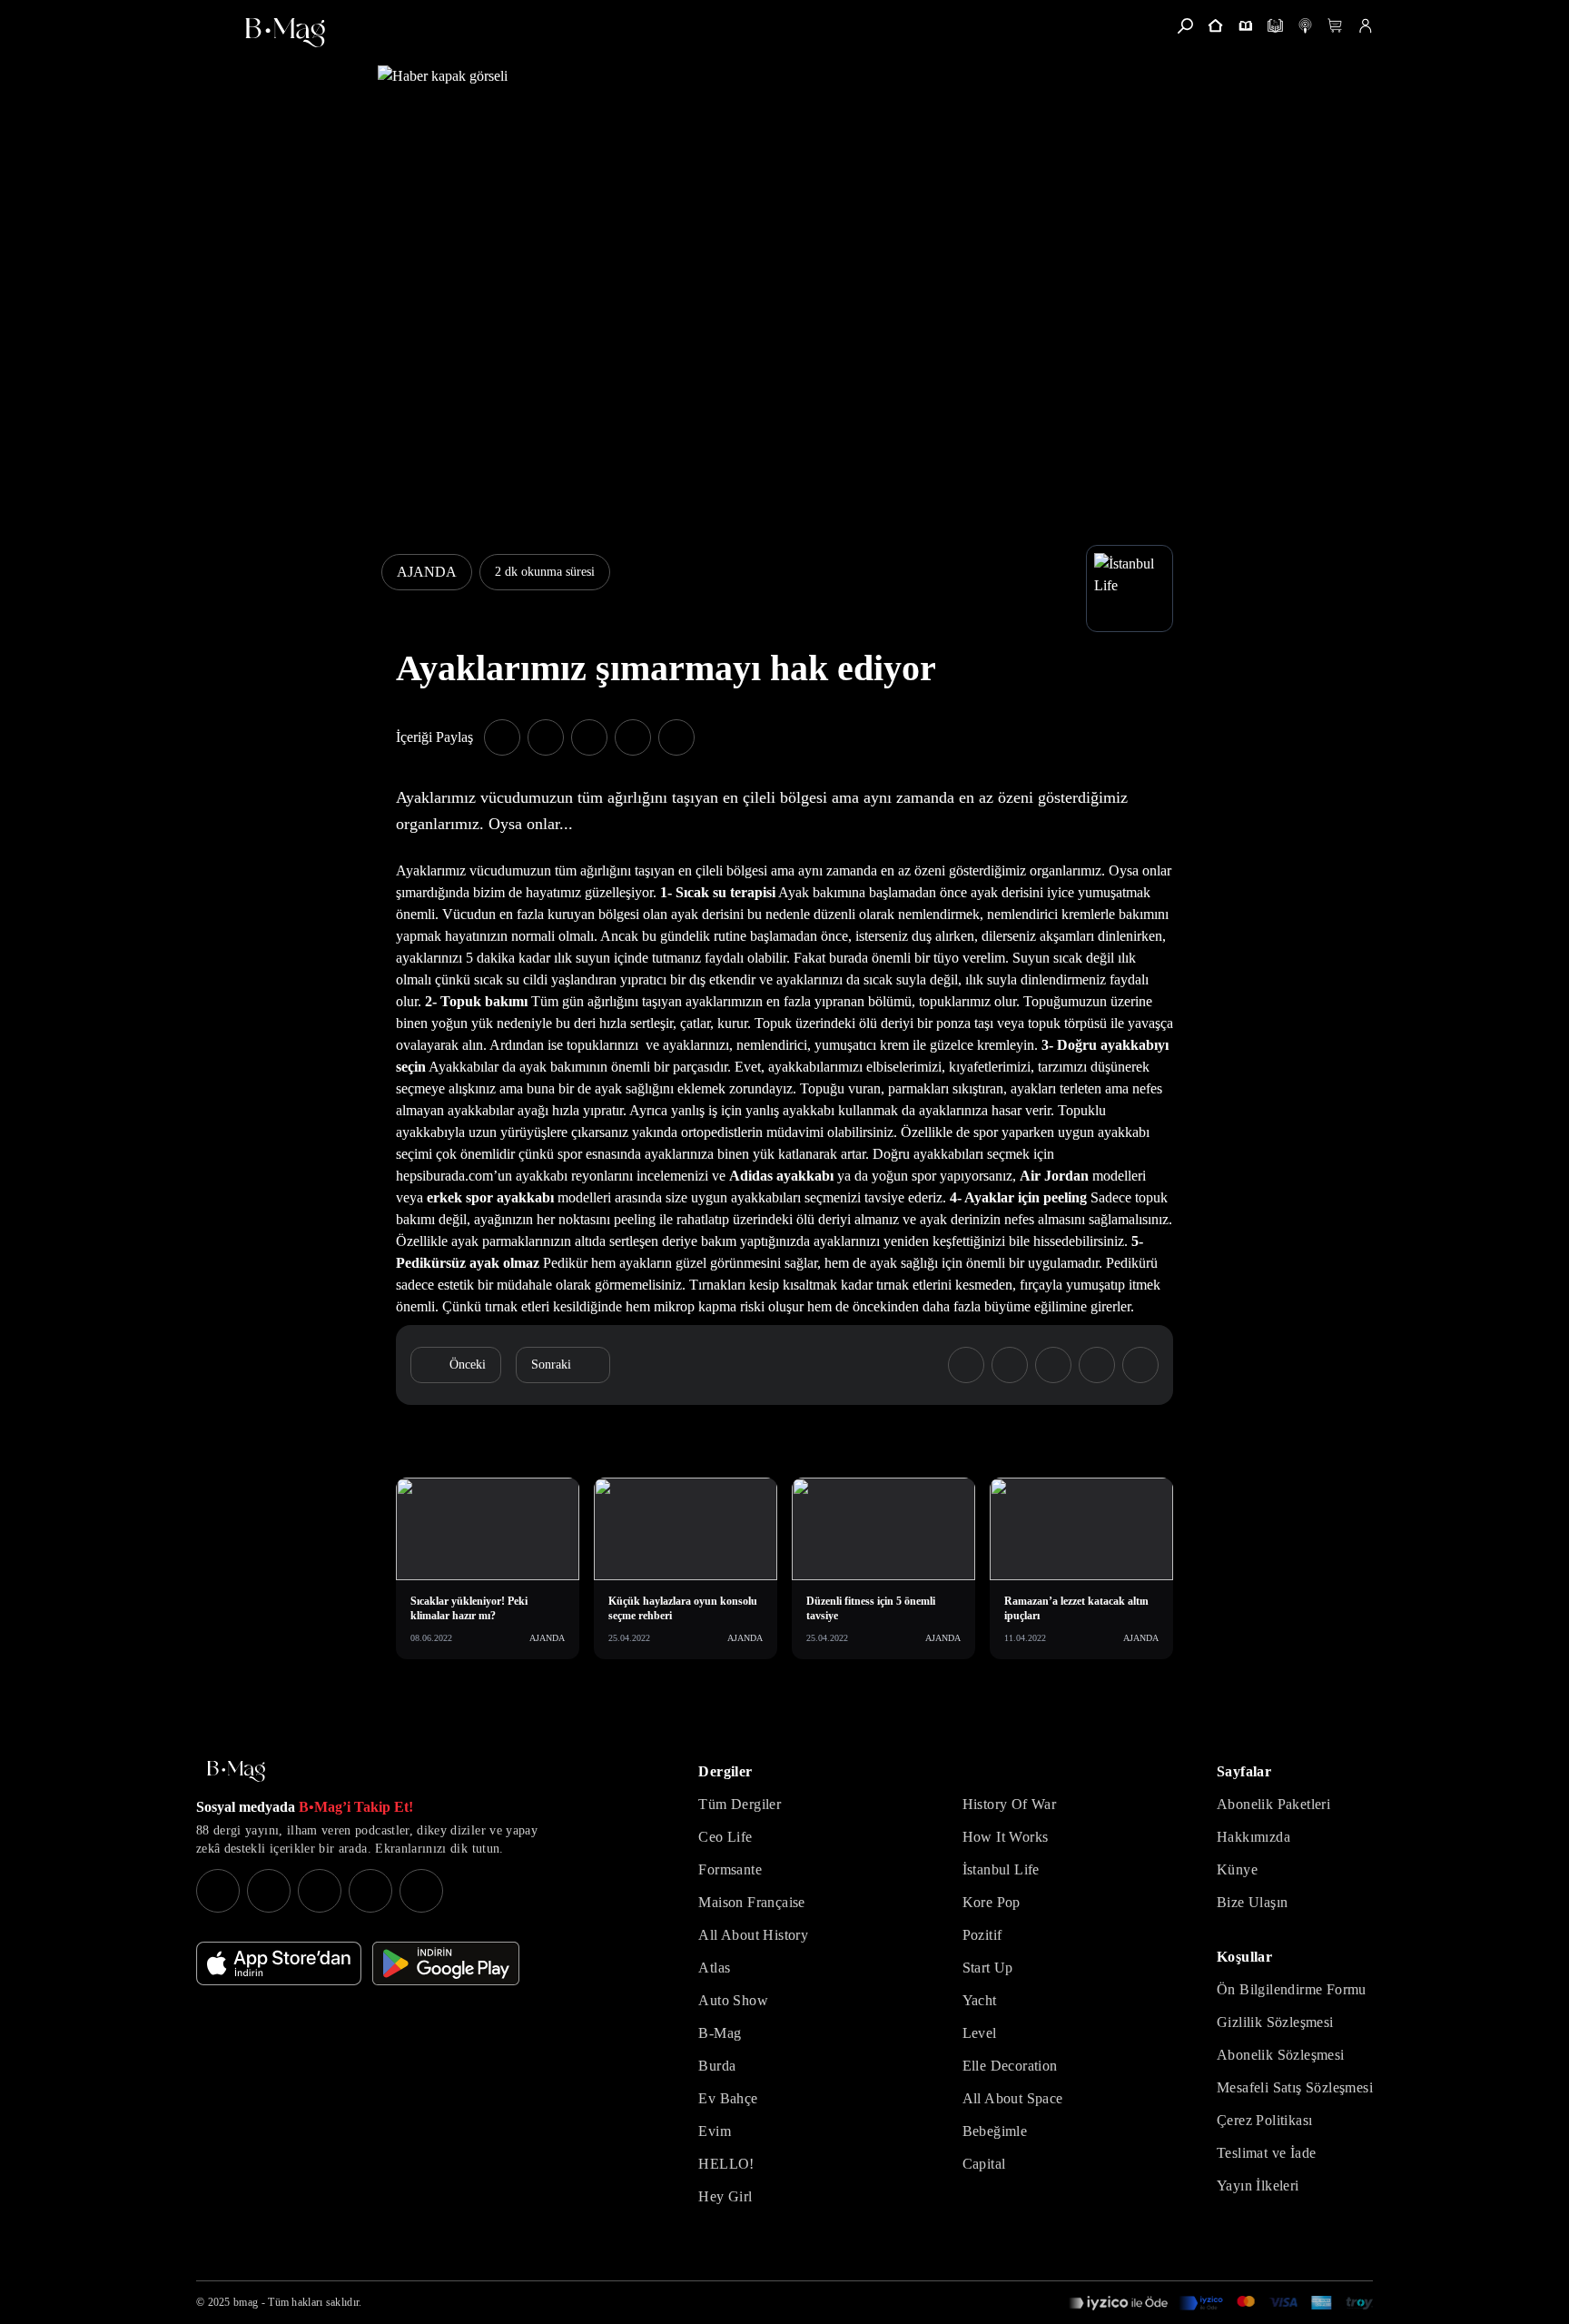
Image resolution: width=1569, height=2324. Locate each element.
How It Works (1006, 1837)
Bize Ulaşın (1252, 1902)
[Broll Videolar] (1305, 26)
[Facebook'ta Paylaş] (502, 737)
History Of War (1010, 1804)
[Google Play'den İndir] (446, 1963)
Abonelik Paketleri (1273, 1804)
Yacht (980, 2000)
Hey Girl (725, 2196)
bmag (246, 2302)
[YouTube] (269, 1891)
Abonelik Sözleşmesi (1281, 2055)
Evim (715, 2131)
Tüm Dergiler (740, 1804)
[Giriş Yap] (1365, 26)
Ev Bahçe (728, 2098)
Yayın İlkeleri (1258, 2186)
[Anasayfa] (1215, 26)
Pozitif (982, 1935)
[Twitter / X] (320, 1891)
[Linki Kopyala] (1140, 1365)
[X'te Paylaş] (546, 737)
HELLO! (726, 2164)
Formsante (730, 1869)
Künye (1237, 1869)
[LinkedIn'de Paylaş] (633, 737)
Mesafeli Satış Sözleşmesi (1295, 2087)
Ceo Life (725, 1837)
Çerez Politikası (1264, 2120)
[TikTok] (421, 1891)
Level (980, 2033)
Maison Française (751, 1902)
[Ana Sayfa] (236, 1771)
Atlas (714, 1968)
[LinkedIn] (370, 1891)
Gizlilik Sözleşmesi (1275, 2022)
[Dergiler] (1245, 26)
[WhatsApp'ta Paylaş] (589, 737)
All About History (753, 1935)
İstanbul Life (1001, 1869)
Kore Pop (992, 1902)
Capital (984, 2164)
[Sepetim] (1335, 26)
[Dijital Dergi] (1275, 26)
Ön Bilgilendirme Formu (1292, 1989)
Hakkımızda (1253, 1837)
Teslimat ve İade (1266, 2153)
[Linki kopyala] (676, 737)
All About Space (1013, 2098)
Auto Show (733, 2000)
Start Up (988, 1968)
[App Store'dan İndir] (279, 1963)
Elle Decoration (1010, 2066)
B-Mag (720, 2033)
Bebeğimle (995, 2131)
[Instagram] (218, 1891)
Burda (717, 2066)
